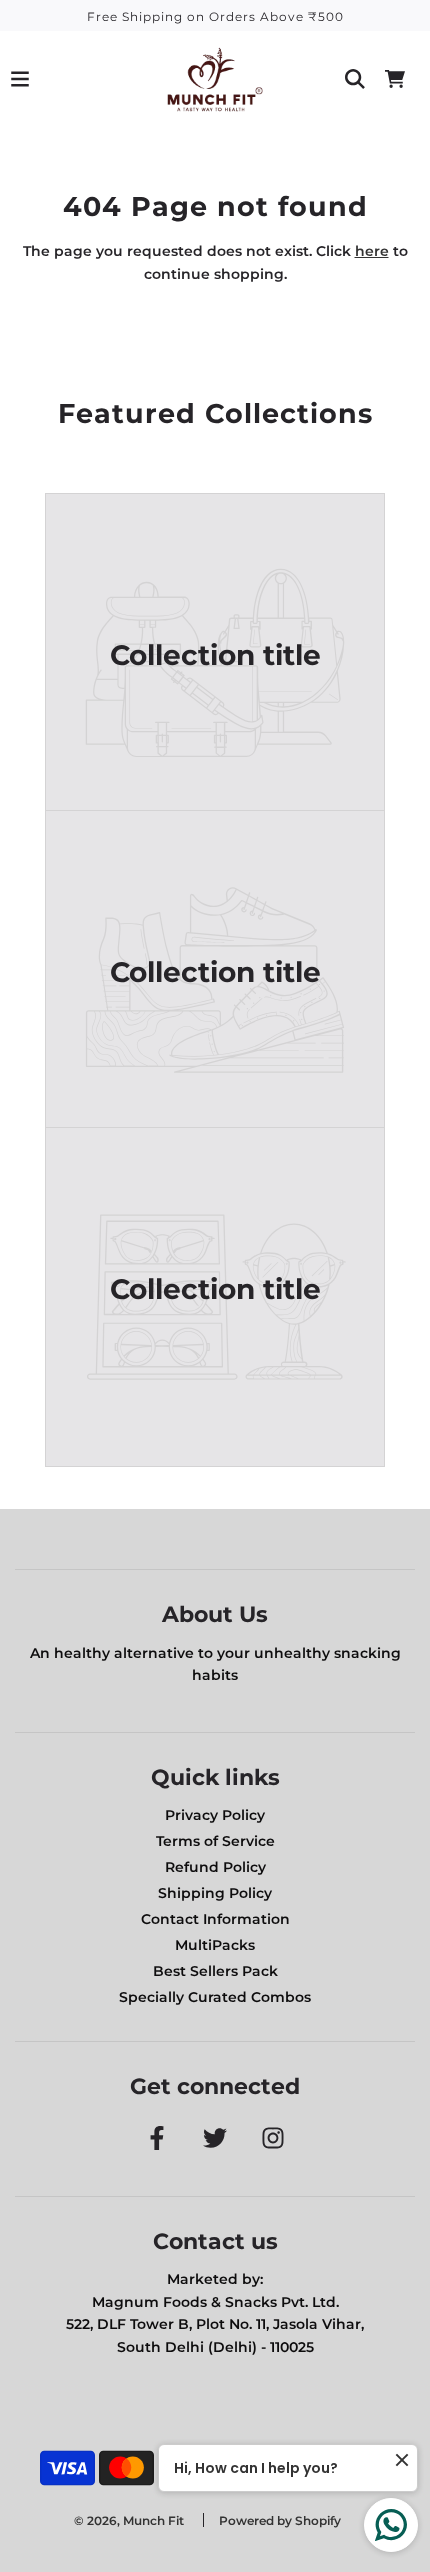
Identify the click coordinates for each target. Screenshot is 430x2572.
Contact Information (215, 1919)
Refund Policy (215, 1867)
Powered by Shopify (280, 2520)
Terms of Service (215, 1841)
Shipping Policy (215, 1893)
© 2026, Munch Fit (129, 2520)
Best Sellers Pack (215, 1971)
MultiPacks (215, 1945)
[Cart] (395, 79)
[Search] (355, 79)
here (372, 251)
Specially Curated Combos (215, 1997)
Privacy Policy (215, 1815)
